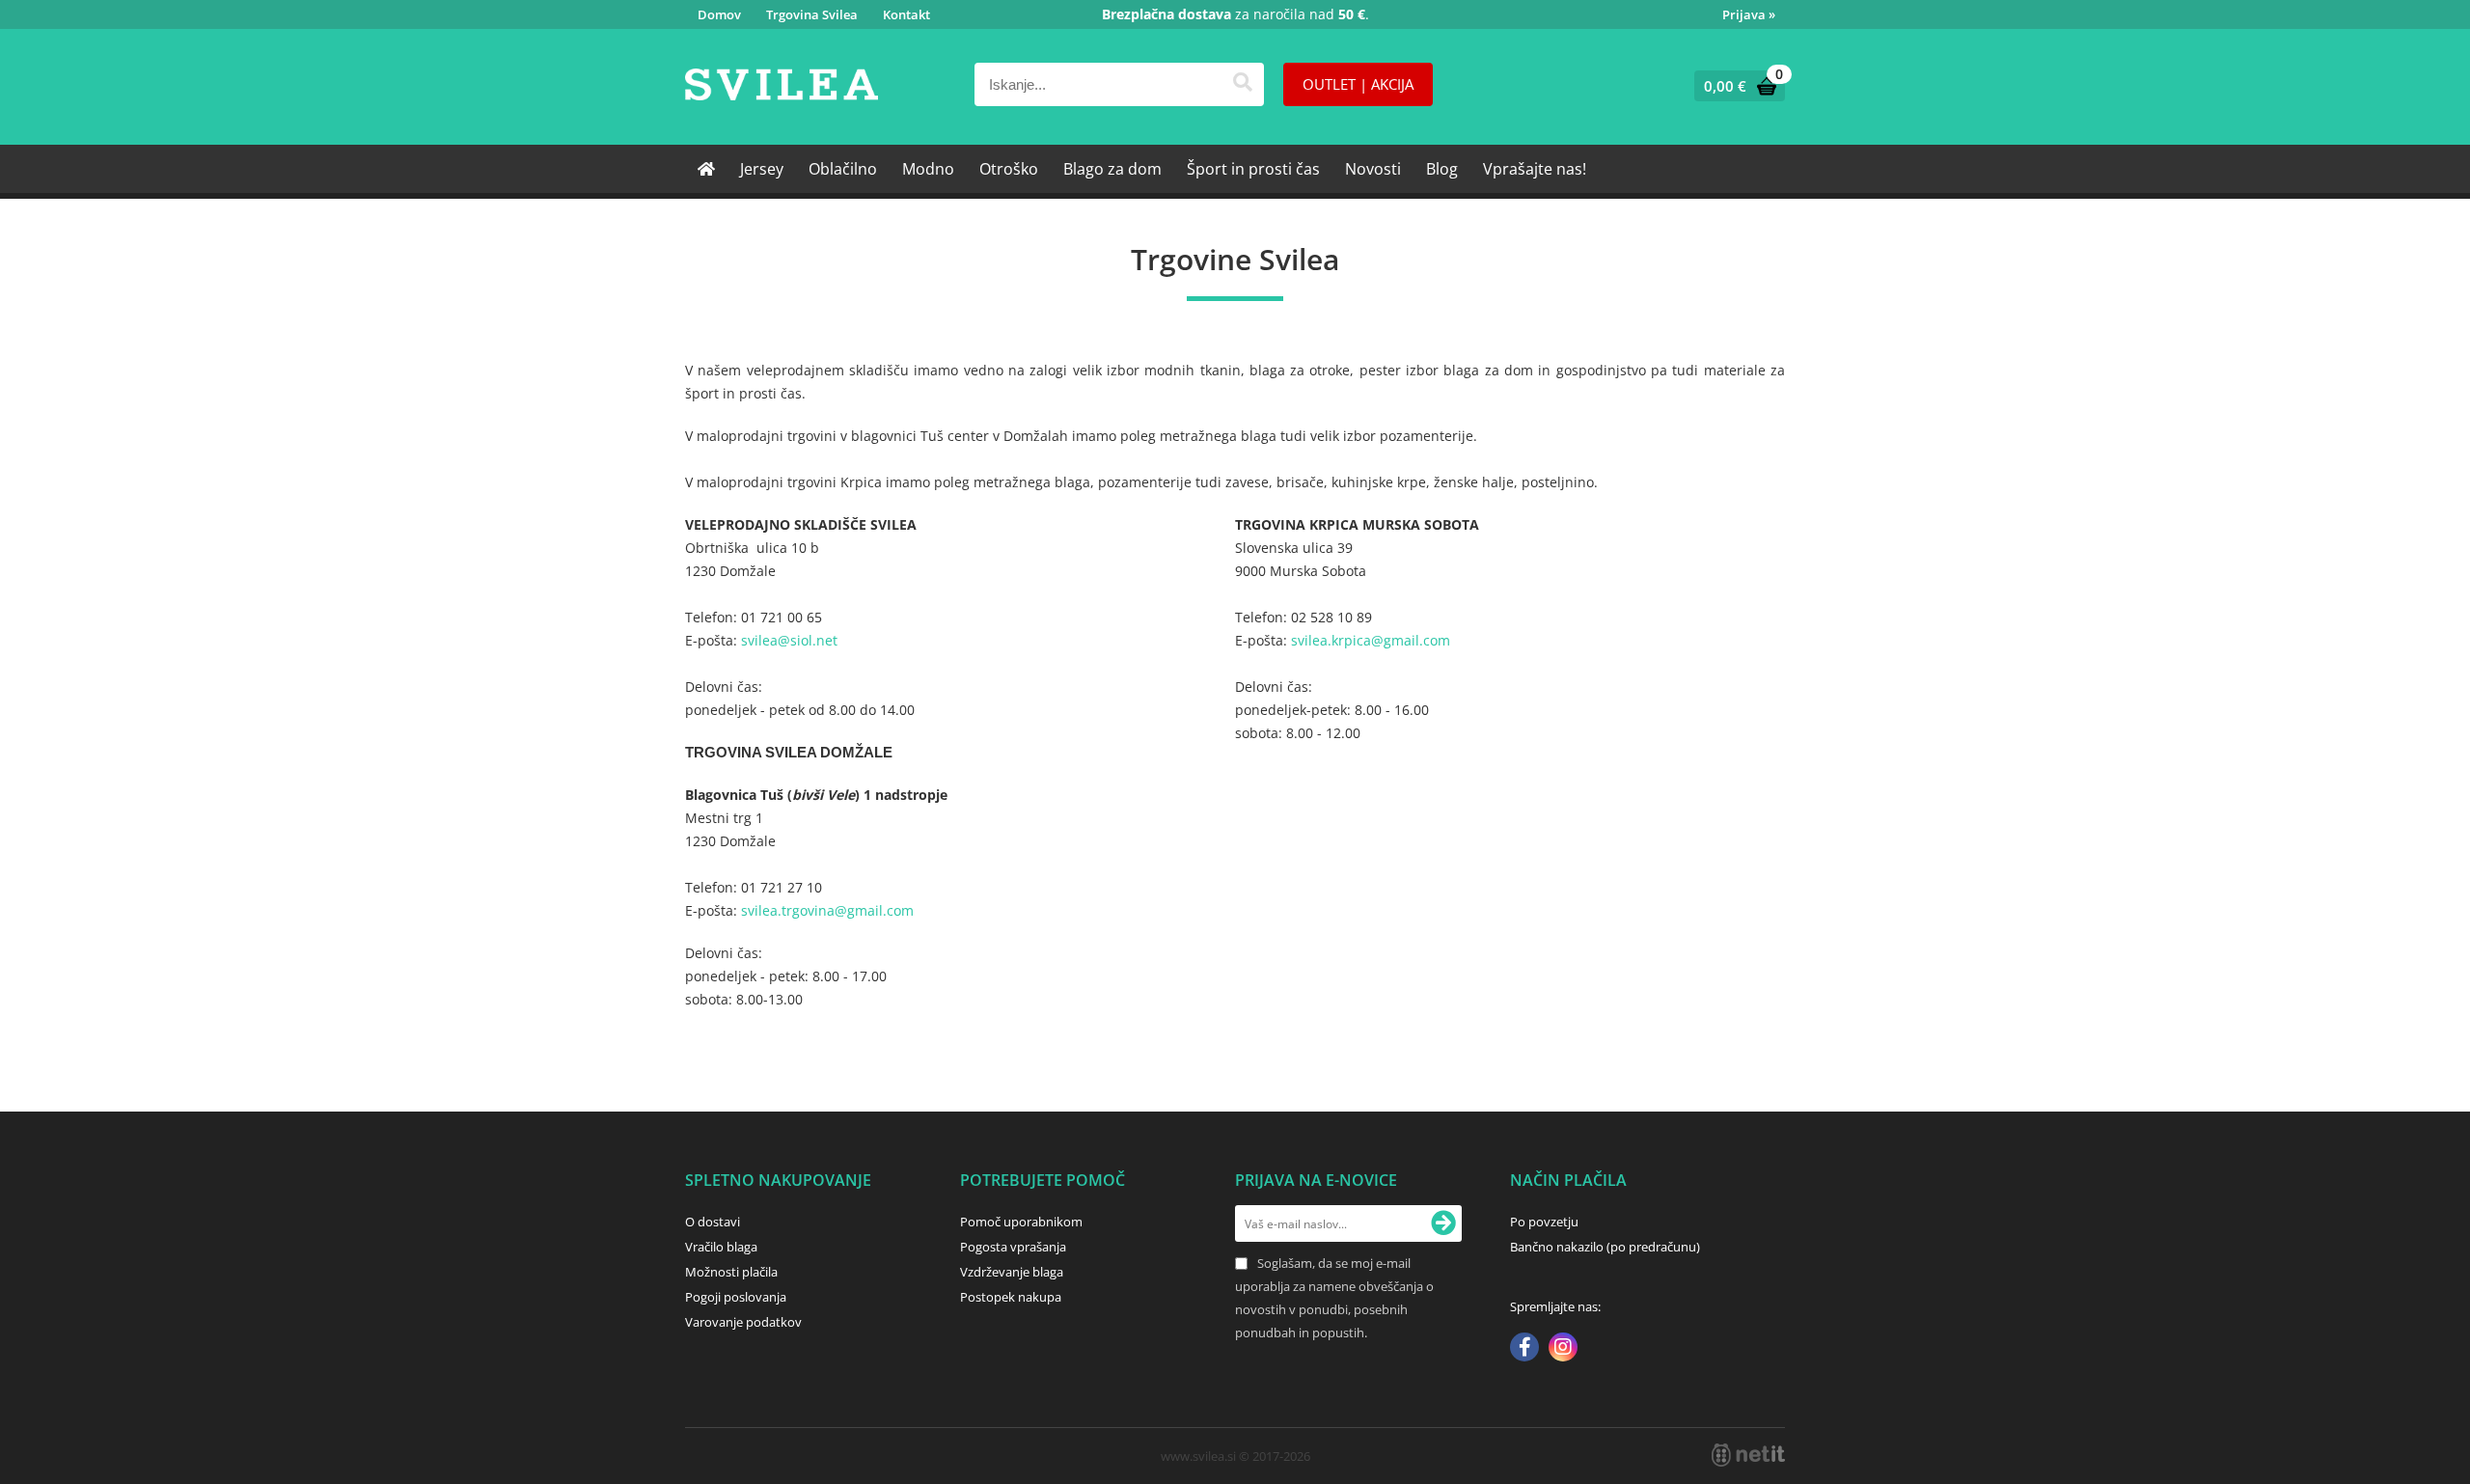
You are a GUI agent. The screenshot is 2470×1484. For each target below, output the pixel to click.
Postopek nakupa (1011, 1297)
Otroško (1009, 169)
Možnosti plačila (731, 1272)
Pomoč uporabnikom (1021, 1222)
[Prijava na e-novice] (1443, 1223)
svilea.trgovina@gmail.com (829, 910)
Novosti (1373, 169)
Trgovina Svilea (812, 14)
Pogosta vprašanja (1013, 1247)
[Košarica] (1735, 86)
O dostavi (713, 1222)
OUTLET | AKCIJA (1358, 84)
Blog (1442, 169)
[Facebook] (1524, 1349)
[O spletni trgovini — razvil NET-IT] (1748, 1455)
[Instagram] (1563, 1349)
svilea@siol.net (791, 640)
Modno (928, 169)
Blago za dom (1112, 169)
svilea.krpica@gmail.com (1372, 640)
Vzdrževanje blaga (1012, 1272)
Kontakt (906, 14)
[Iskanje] (1242, 84)
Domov (719, 14)
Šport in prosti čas (1253, 169)
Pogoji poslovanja (736, 1297)
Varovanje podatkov (743, 1322)
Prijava (1749, 14)
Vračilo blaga (721, 1247)
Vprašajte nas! (1535, 169)
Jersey (762, 169)
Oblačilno (843, 169)
